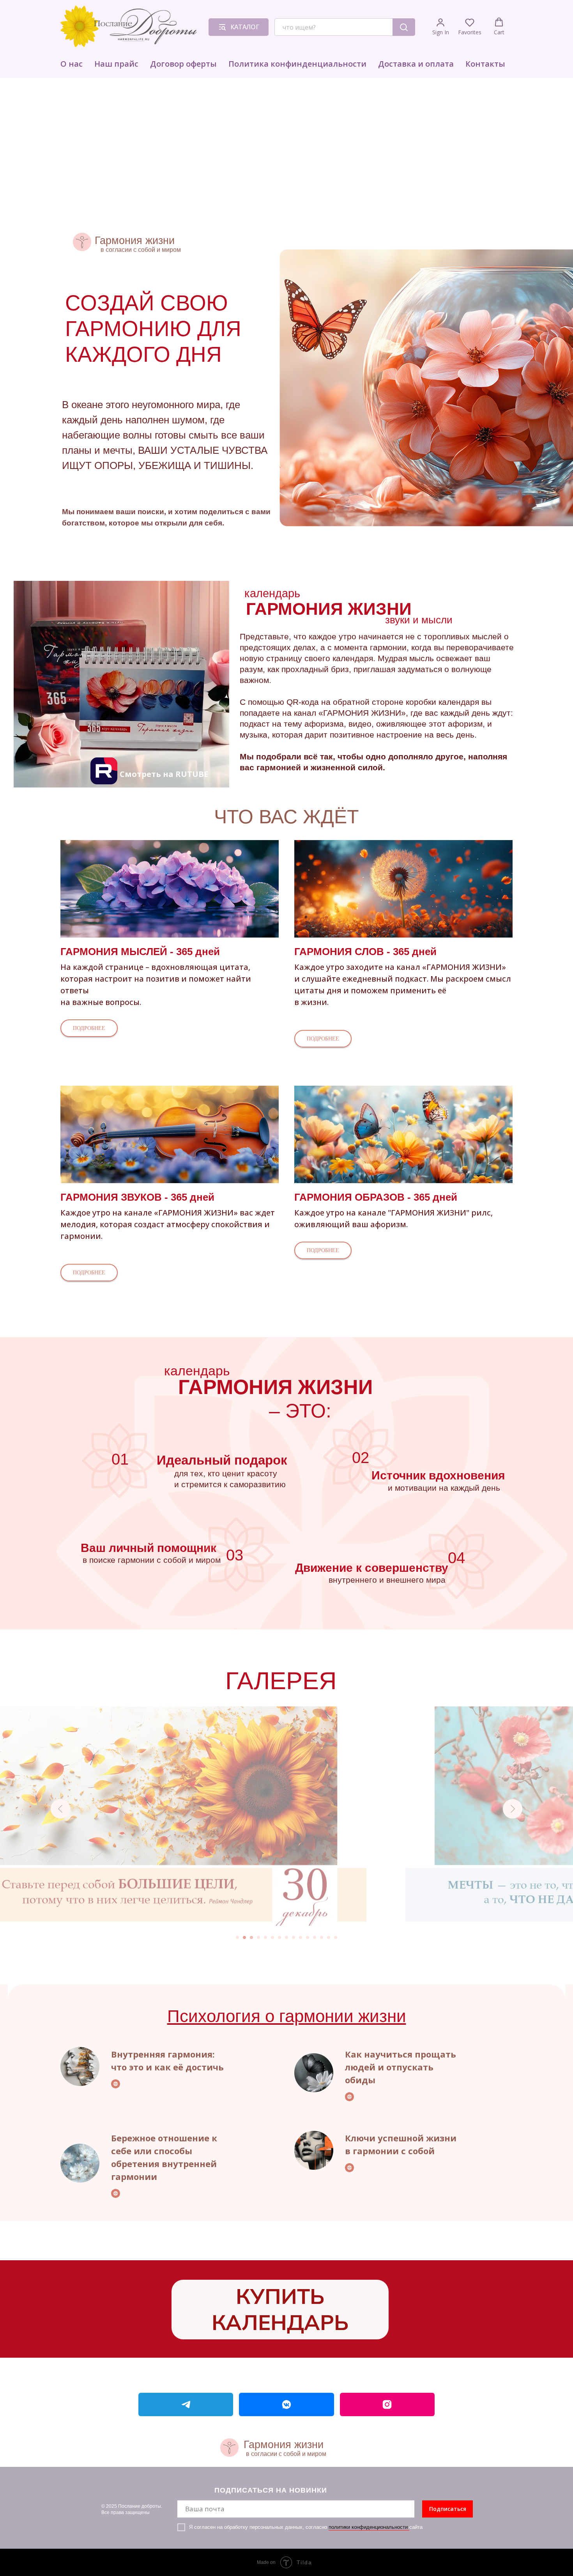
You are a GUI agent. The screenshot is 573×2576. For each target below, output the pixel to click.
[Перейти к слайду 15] (336, 1937)
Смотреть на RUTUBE (164, 774)
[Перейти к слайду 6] (272, 1937)
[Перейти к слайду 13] (322, 1937)
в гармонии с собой (390, 2151)
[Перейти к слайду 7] (279, 1937)
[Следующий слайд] (513, 1809)
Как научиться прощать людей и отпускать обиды (401, 2067)
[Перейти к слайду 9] (294, 1937)
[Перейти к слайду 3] (251, 1937)
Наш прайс (116, 64)
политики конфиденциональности (369, 2527)
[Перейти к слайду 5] (265, 1937)
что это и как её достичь (167, 2067)
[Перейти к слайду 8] (286, 1937)
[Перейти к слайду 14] (329, 1937)
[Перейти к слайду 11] (308, 1937)
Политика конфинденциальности (297, 64)
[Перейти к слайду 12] (315, 1937)
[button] (441, 27)
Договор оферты (183, 64)
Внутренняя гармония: (163, 2054)
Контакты (485, 64)
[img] (121, 684)
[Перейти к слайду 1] (237, 1937)
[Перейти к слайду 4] (258, 1937)
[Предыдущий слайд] (60, 1809)
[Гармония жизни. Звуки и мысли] (186, 2404)
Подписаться (448, 2509)
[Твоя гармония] (387, 2404)
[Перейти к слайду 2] (244, 1937)
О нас (72, 64)
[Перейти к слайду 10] (301, 1937)
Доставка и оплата (416, 64)
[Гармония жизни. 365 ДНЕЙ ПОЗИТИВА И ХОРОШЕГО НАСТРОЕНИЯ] (286, 2404)
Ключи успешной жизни (401, 2138)
